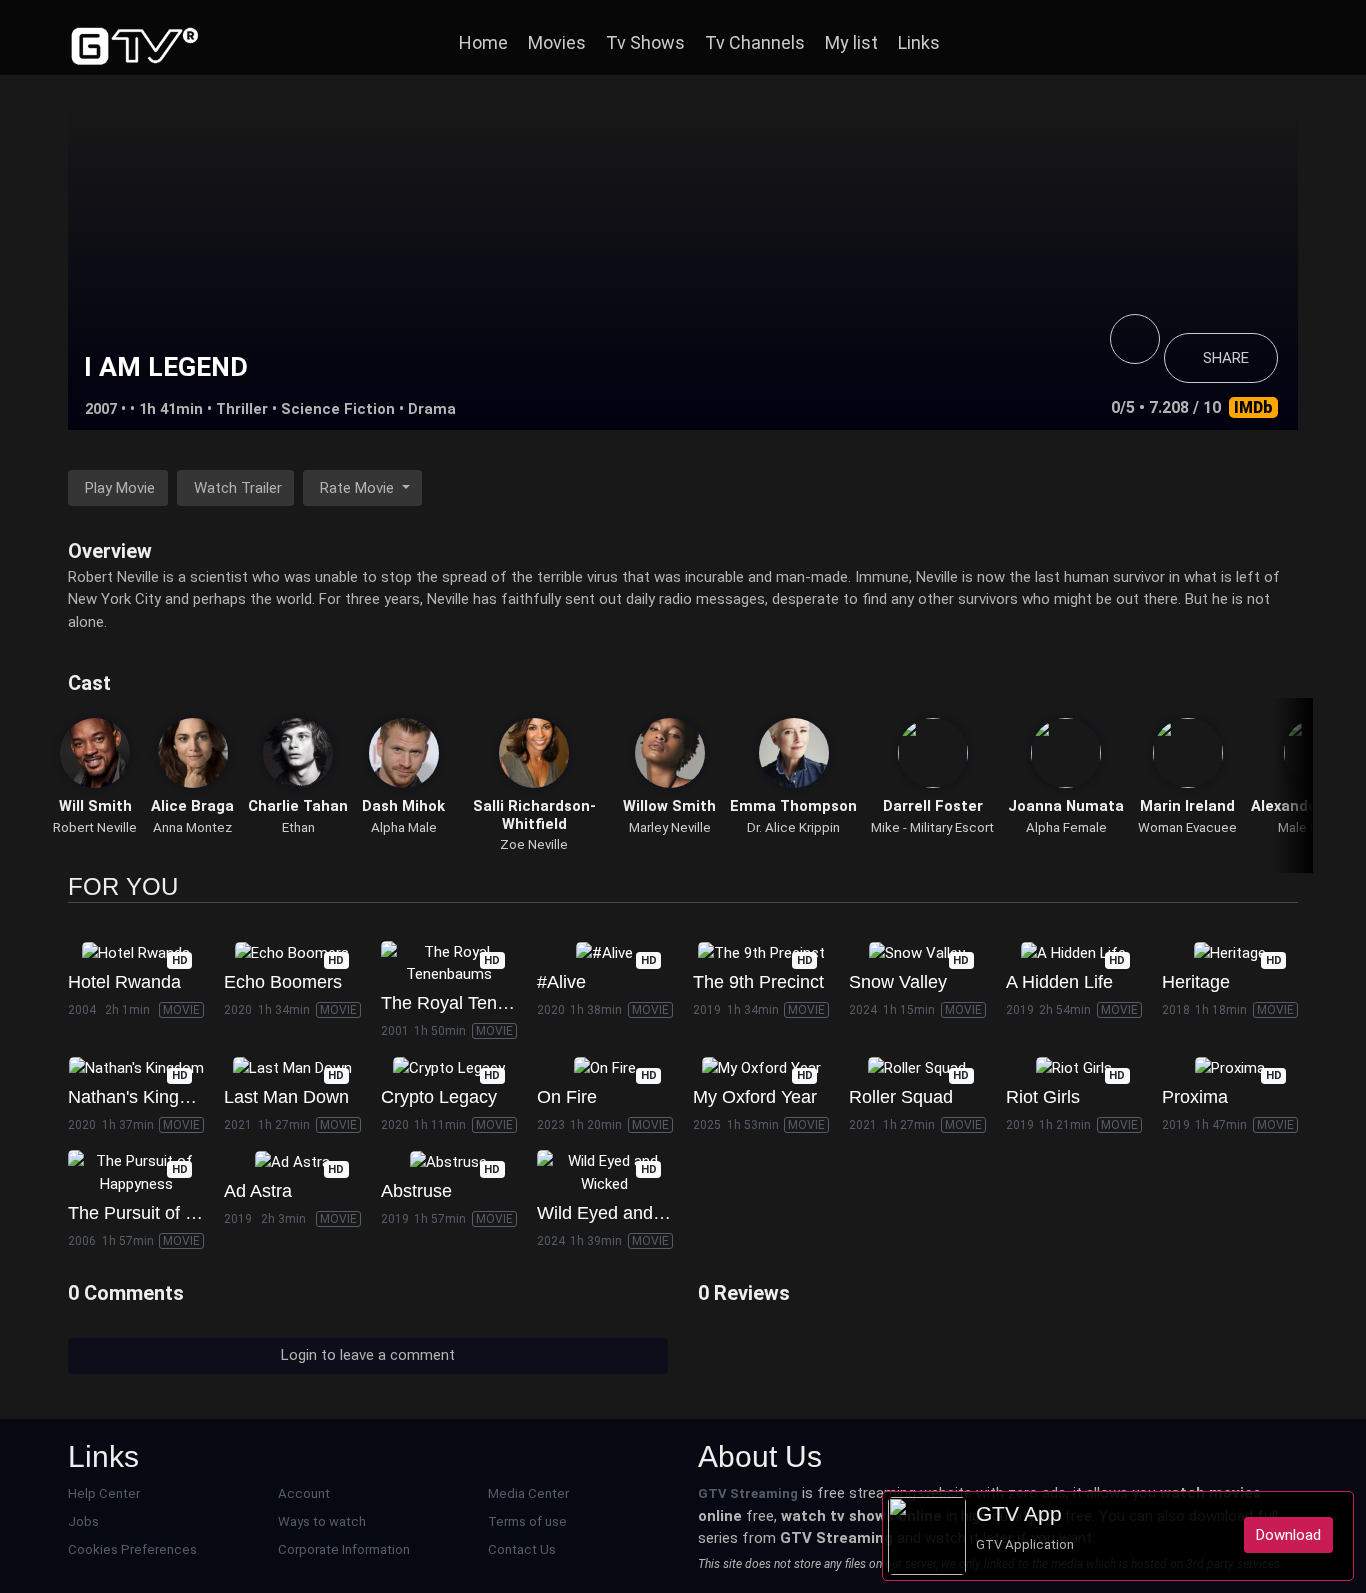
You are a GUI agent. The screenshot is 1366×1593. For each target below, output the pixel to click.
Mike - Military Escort (932, 827)
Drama (432, 409)
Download (1288, 1535)
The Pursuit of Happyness (171, 1213)
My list (851, 42)
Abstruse (416, 1191)
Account (304, 1493)
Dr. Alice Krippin (793, 827)
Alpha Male (404, 827)
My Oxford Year (755, 1097)
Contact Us (522, 1549)
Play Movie (120, 488)
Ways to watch (322, 1521)
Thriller (242, 409)
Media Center (528, 1493)
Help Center (104, 1493)
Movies (557, 42)
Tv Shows (645, 42)
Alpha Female (1066, 827)
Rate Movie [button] (359, 488)
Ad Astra (258, 1191)
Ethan (298, 827)
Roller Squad (901, 1097)
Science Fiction (338, 409)
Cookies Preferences (132, 1549)
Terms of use (527, 1521)
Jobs (83, 1521)
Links (919, 42)
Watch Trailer (238, 488)
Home (483, 42)
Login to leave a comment (368, 1355)
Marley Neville (670, 827)
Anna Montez (192, 827)
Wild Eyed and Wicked (627, 1213)
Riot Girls (1043, 1097)
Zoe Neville (534, 844)
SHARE (1226, 358)
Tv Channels (755, 42)
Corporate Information (344, 1549)
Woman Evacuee (1187, 827)
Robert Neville (95, 827)
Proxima (1195, 1097)
